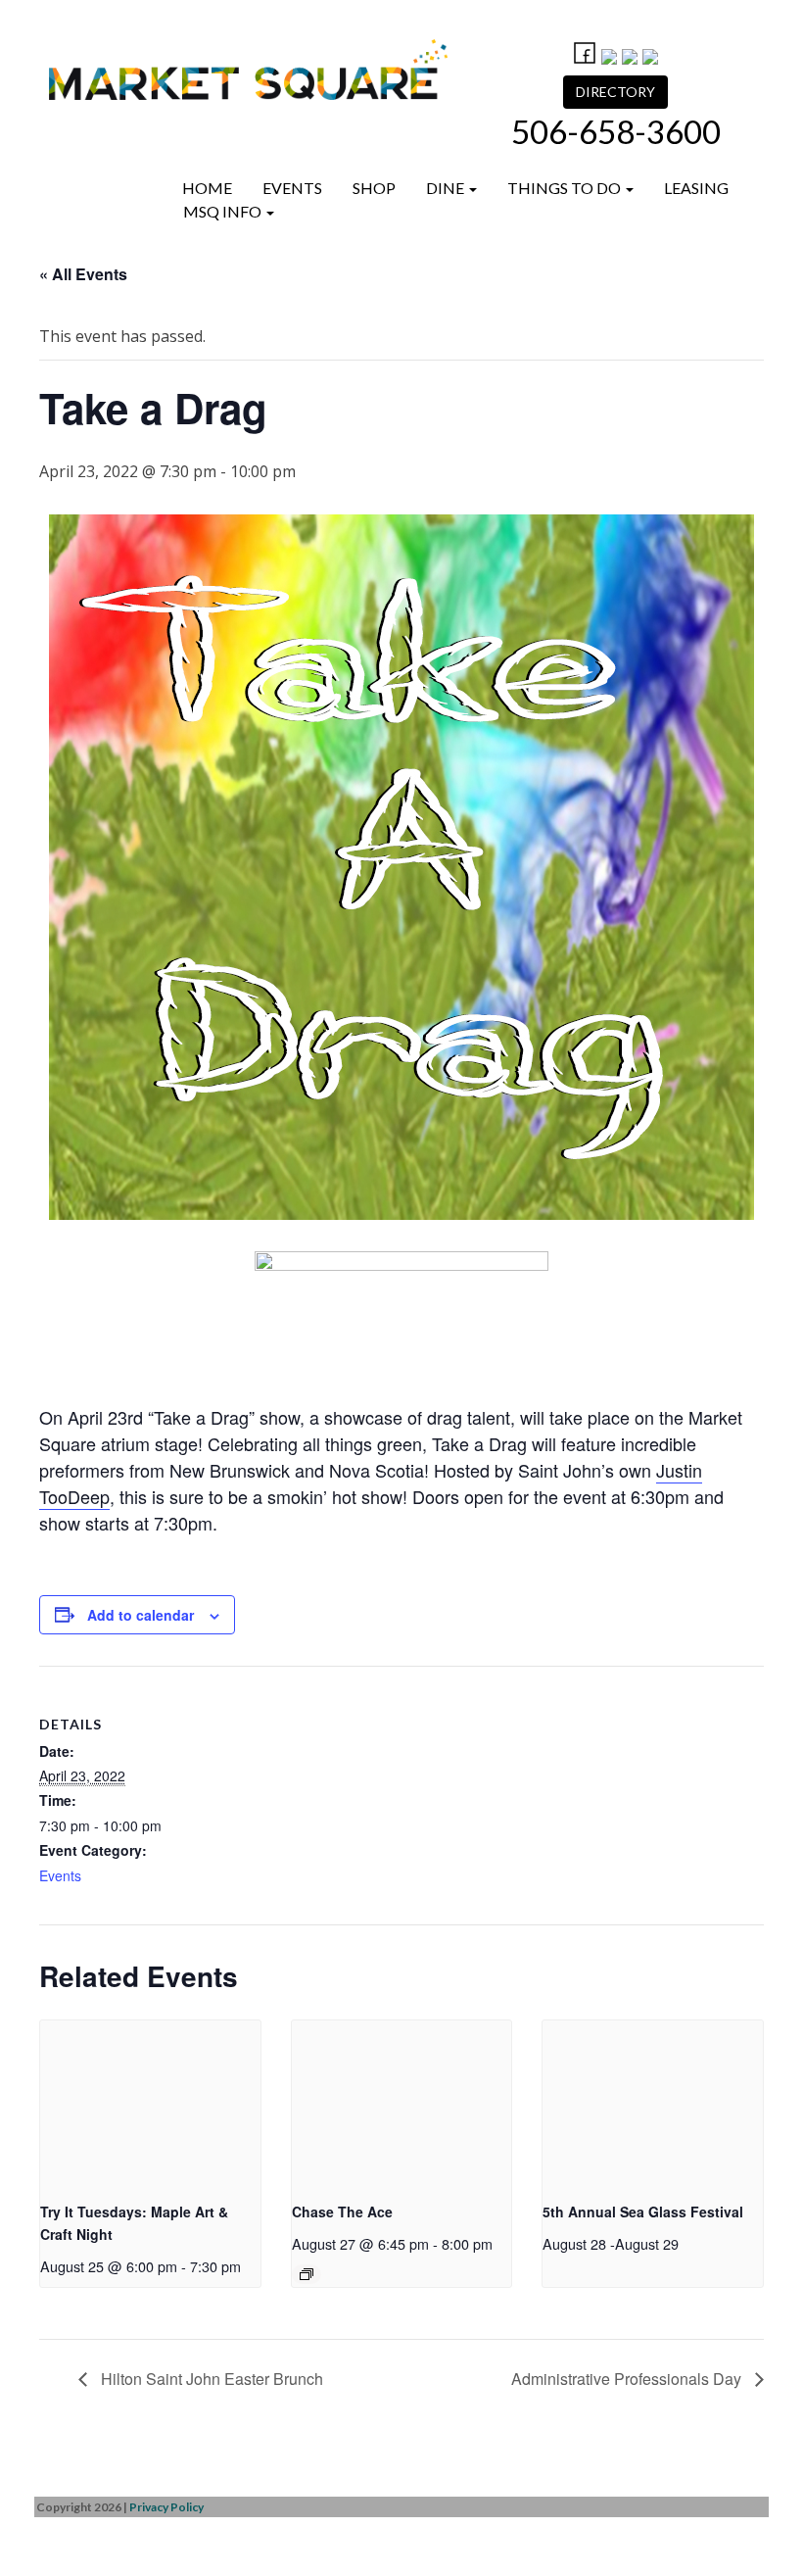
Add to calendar (141, 1615)
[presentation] (150, 2103)
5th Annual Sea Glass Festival (643, 2211)
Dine (447, 188)
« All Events (83, 274)
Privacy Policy (166, 2507)
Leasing (696, 188)
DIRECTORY (615, 92)
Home (207, 188)
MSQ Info (224, 211)
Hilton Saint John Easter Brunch (210, 2379)
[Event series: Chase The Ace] (307, 2274)
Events (292, 188)
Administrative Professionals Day (628, 2379)
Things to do (566, 188)
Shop (374, 188)
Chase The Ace (342, 2211)
